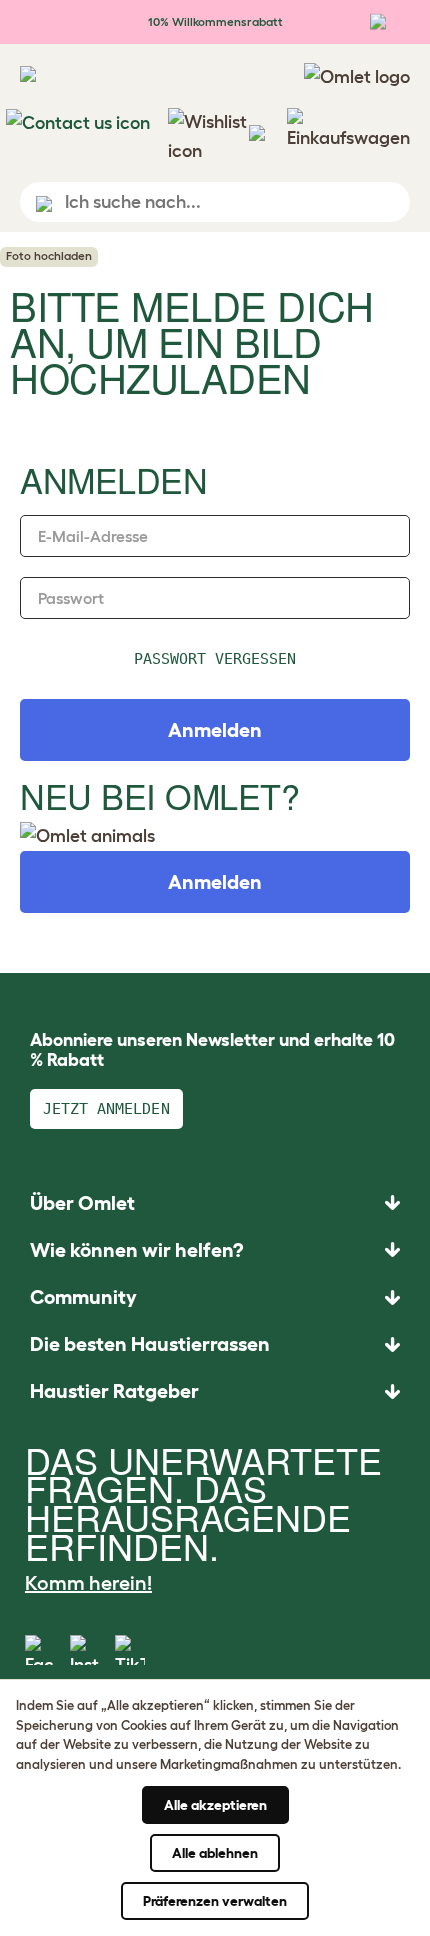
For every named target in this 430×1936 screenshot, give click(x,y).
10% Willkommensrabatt (215, 21)
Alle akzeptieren (215, 1805)
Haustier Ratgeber (114, 1391)
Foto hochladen (49, 255)
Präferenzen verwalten (215, 1901)
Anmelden (215, 882)
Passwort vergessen (215, 659)
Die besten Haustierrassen (150, 1344)
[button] (215, 1391)
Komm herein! (88, 1583)
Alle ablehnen (215, 1853)
